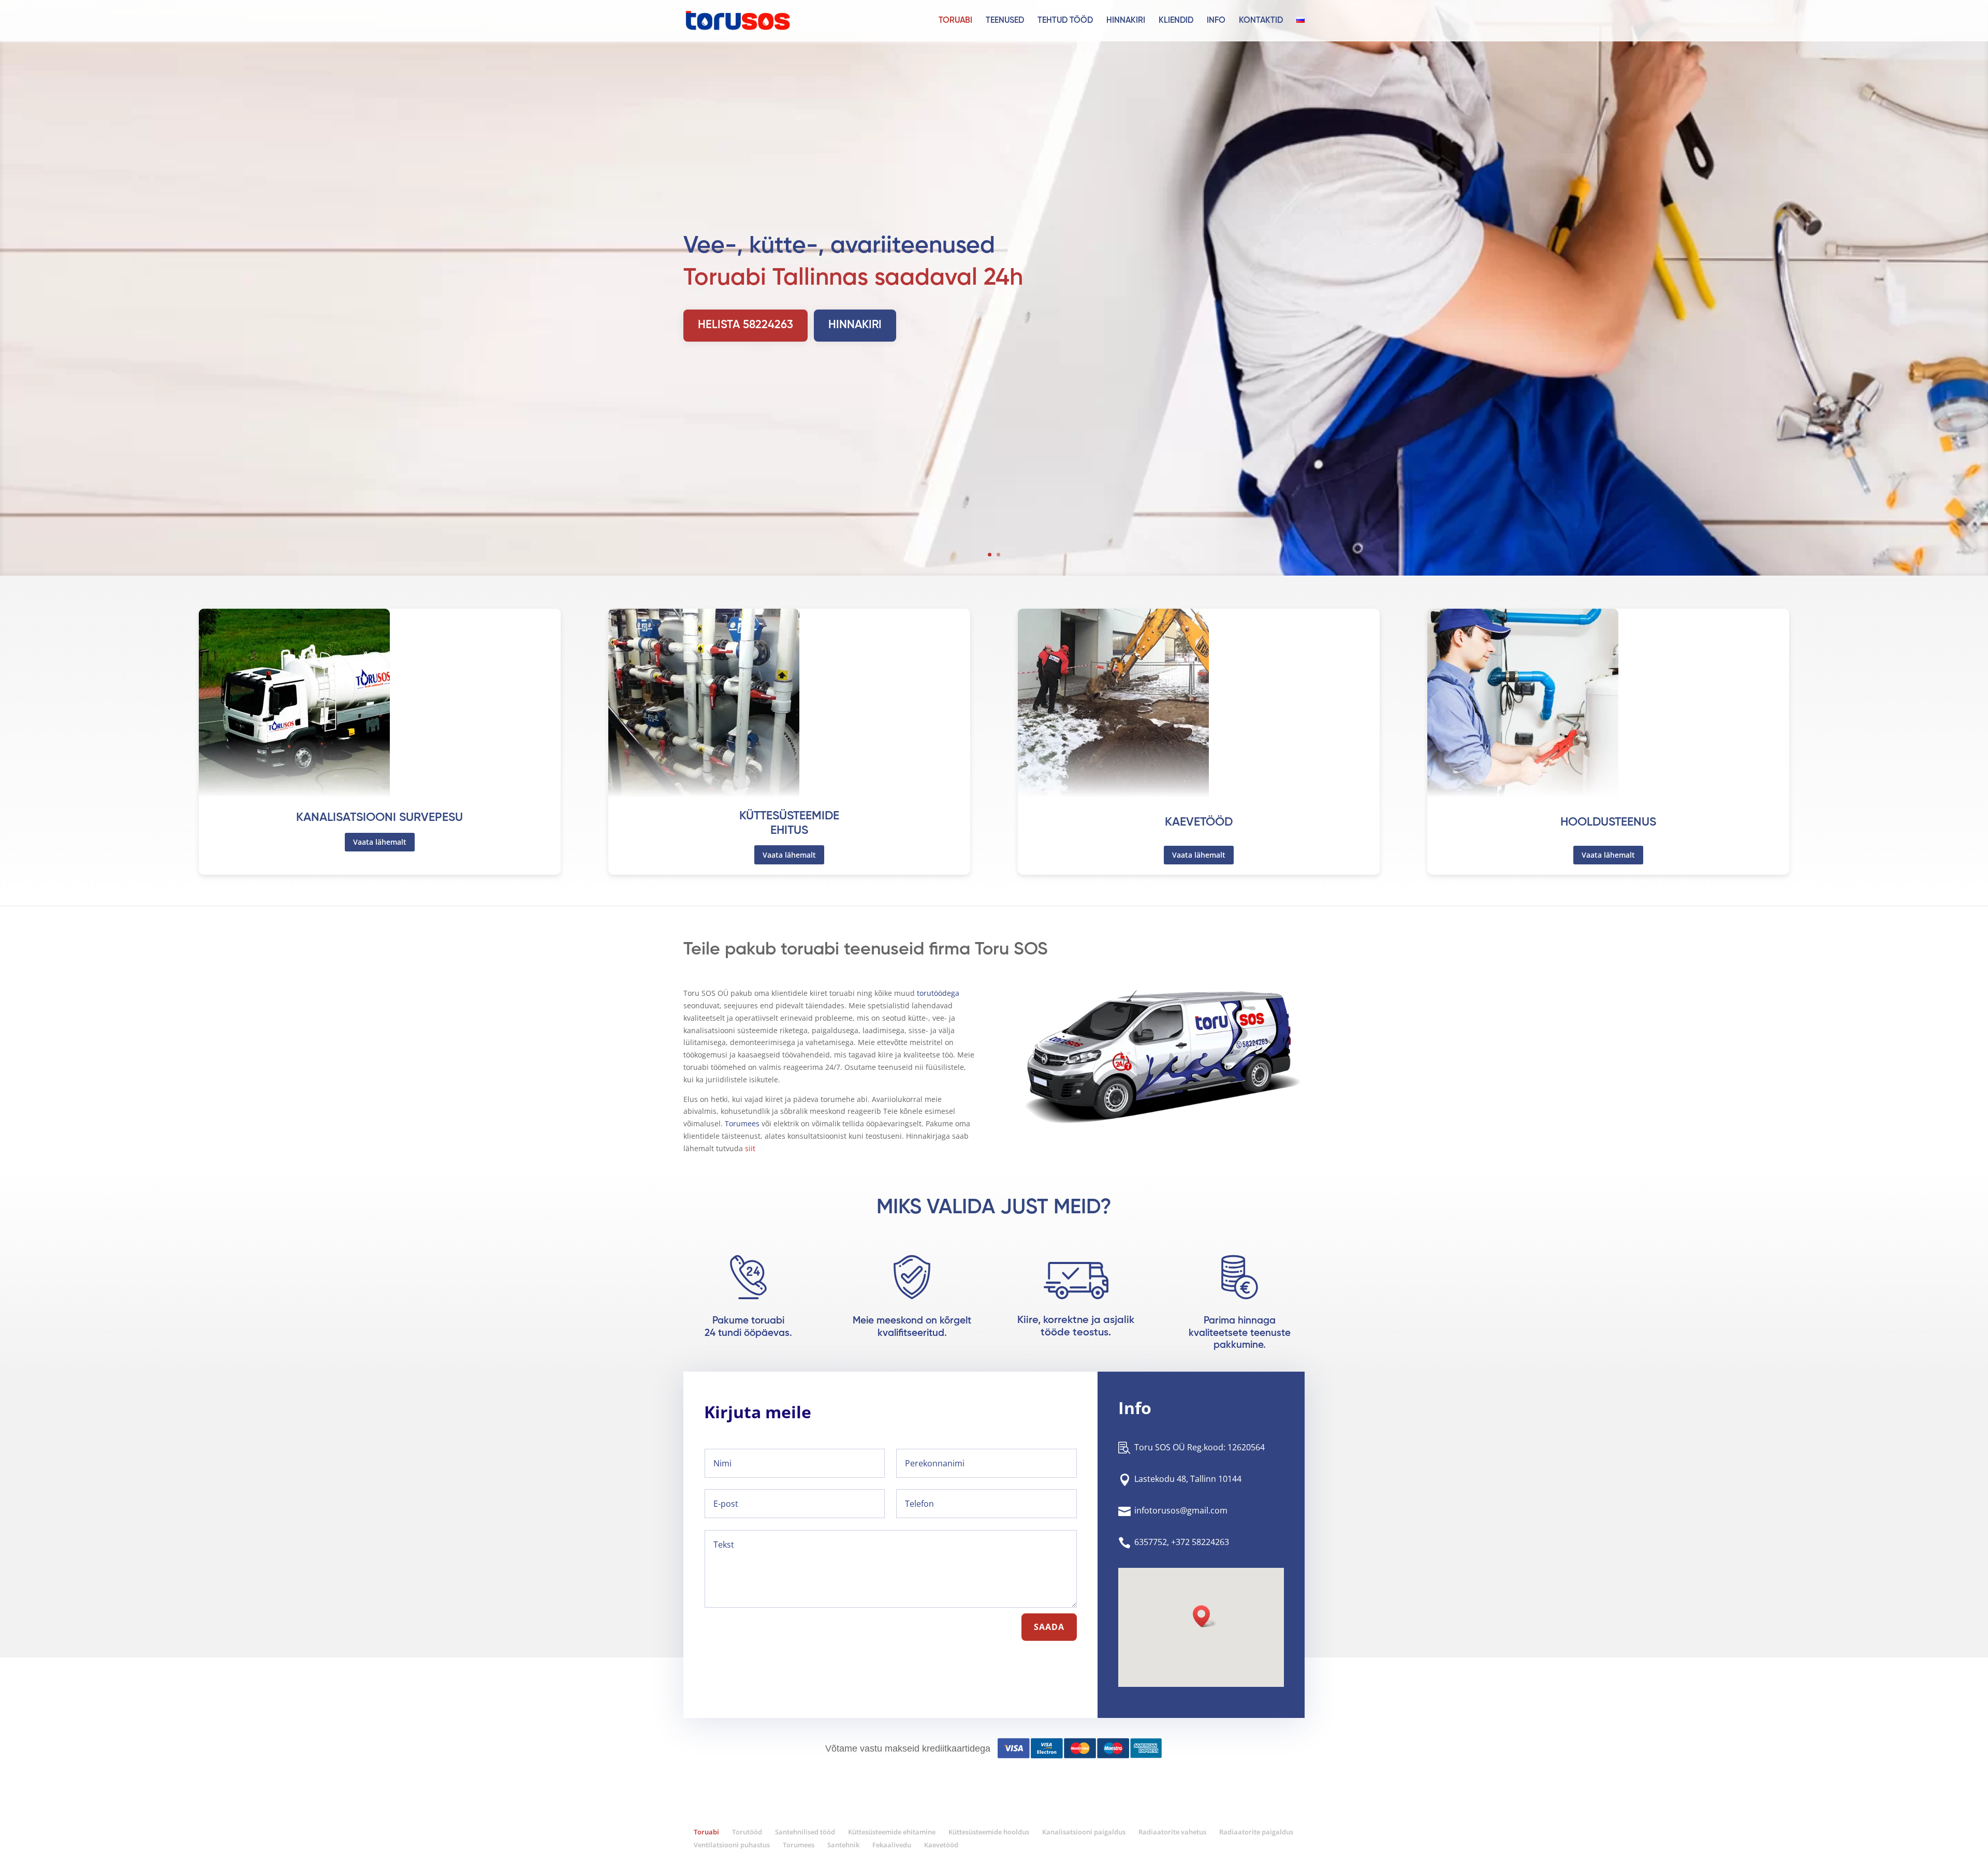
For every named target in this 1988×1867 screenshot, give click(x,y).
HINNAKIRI (855, 325)
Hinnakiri (1126, 21)
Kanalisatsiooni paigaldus (1084, 1832)
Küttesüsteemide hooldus (989, 1832)
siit (750, 1148)
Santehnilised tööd (805, 1832)
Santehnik (843, 1845)
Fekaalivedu (892, 1845)
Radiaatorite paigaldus (1256, 1832)
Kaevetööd (941, 1845)
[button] (1205, 1616)
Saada (1049, 1627)
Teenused (1005, 21)
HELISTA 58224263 (745, 325)
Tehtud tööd (1065, 21)
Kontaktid (1261, 21)
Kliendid (1176, 21)
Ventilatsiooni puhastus (732, 1845)
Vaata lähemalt (380, 842)
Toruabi (955, 21)
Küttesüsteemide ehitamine (892, 1832)
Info (1216, 21)
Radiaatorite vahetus (1172, 1832)
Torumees (742, 1123)
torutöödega (938, 993)
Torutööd (747, 1832)
